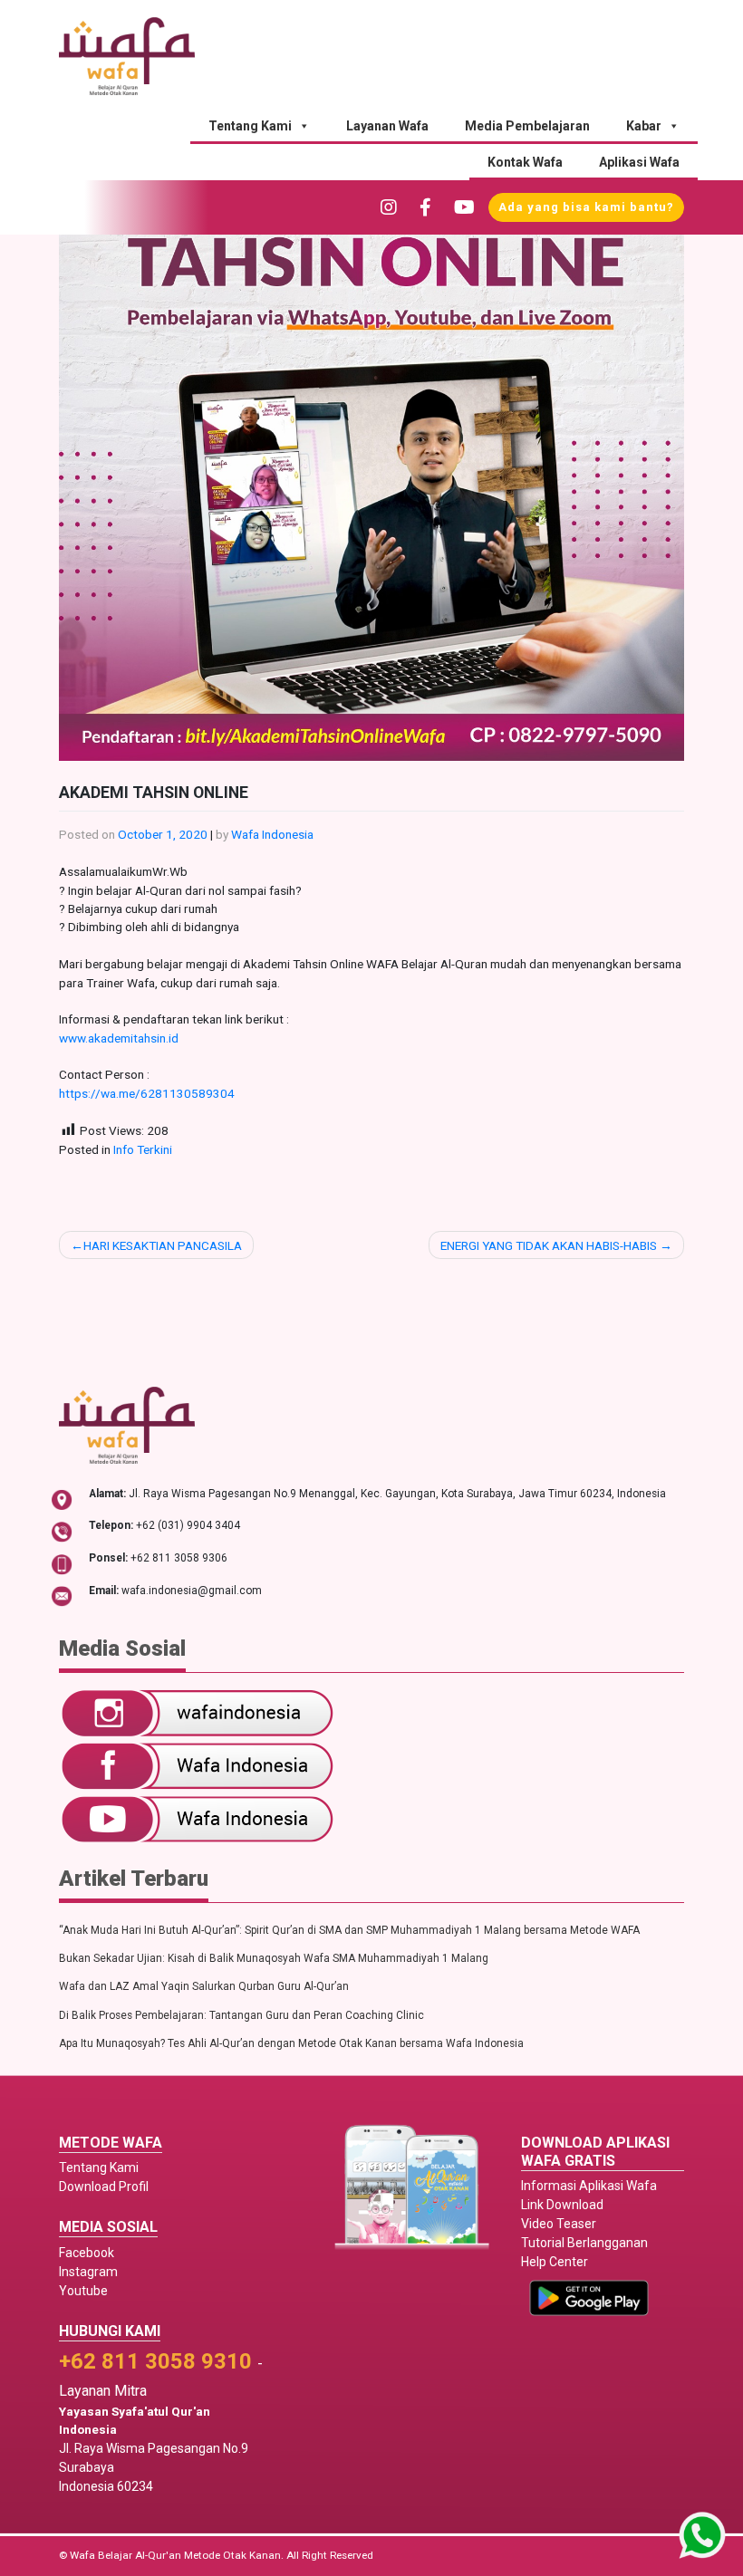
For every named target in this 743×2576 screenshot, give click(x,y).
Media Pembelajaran (527, 126)
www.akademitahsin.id (119, 1038)
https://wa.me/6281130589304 (147, 1093)
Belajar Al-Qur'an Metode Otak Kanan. (191, 2555)
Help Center (555, 2262)
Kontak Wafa (525, 162)
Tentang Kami (250, 126)
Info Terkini (143, 1149)
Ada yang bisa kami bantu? (586, 207)
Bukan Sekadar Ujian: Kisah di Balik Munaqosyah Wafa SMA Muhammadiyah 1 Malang (274, 1958)
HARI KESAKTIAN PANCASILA (163, 1245)
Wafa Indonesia (272, 834)
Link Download (562, 2205)
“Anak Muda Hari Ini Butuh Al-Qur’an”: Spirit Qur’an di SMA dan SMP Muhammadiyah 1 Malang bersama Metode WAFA (349, 1930)
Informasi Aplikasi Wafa (589, 2186)
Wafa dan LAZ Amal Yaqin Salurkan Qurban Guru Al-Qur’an (204, 1986)
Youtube (83, 2291)
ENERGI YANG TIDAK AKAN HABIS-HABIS (549, 1245)
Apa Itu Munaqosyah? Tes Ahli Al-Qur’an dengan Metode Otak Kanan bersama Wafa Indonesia (291, 2043)
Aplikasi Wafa (639, 162)
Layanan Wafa (387, 126)
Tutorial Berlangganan (584, 2243)
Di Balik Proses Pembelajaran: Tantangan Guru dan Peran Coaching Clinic (241, 2015)
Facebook (87, 2253)
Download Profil (104, 2187)
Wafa (82, 2555)
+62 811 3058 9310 (155, 2361)
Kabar (644, 126)
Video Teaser (559, 2224)
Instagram (88, 2272)
